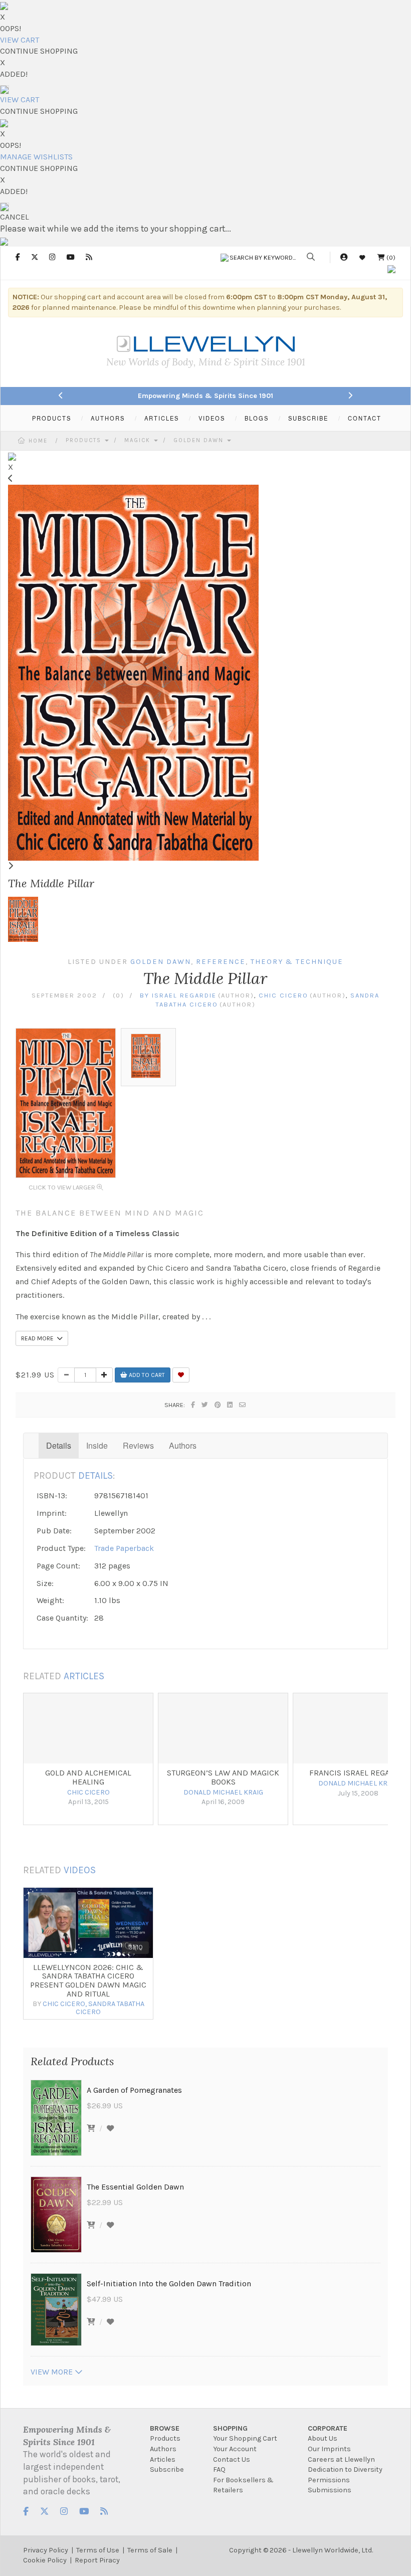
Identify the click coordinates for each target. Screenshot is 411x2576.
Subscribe (167, 2469)
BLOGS (257, 418)
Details (59, 1445)
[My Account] (344, 257)
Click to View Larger (63, 1187)
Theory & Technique (297, 962)
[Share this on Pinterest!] (218, 1405)
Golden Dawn (200, 440)
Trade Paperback (124, 1548)
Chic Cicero (283, 995)
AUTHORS (108, 418)
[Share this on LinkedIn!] (230, 1405)
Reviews (138, 1445)
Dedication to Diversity (345, 2469)
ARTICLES (162, 418)
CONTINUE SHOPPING (39, 51)
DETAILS (95, 1475)
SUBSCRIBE (308, 418)
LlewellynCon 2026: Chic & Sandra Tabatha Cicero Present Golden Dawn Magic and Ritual (88, 1980)
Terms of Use (98, 2550)
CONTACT (365, 418)
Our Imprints (329, 2449)
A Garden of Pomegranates (134, 2090)
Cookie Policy (45, 2560)
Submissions (330, 2490)
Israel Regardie (184, 995)
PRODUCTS (52, 418)
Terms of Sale (150, 2550)
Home (38, 441)
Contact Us (232, 2459)
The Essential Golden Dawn (135, 2187)
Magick (139, 440)
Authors (183, 1445)
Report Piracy (97, 2560)
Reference (221, 962)
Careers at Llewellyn (341, 2459)
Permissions (329, 2480)
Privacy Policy (46, 2550)
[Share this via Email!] (243, 1405)
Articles (163, 2459)
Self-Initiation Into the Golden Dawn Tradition (169, 2284)
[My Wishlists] (362, 257)
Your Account (235, 2449)
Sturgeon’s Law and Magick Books (223, 1777)
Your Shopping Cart (245, 2438)
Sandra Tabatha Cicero (110, 2008)
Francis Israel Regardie (358, 1773)
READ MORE (39, 1338)
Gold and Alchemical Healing (88, 1777)
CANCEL (15, 217)
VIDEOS (212, 418)
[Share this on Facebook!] (193, 1405)
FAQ (219, 2469)
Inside (97, 1445)
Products (85, 440)
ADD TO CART (146, 1375)
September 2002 (64, 995)
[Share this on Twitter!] (205, 1405)
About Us (323, 2438)
